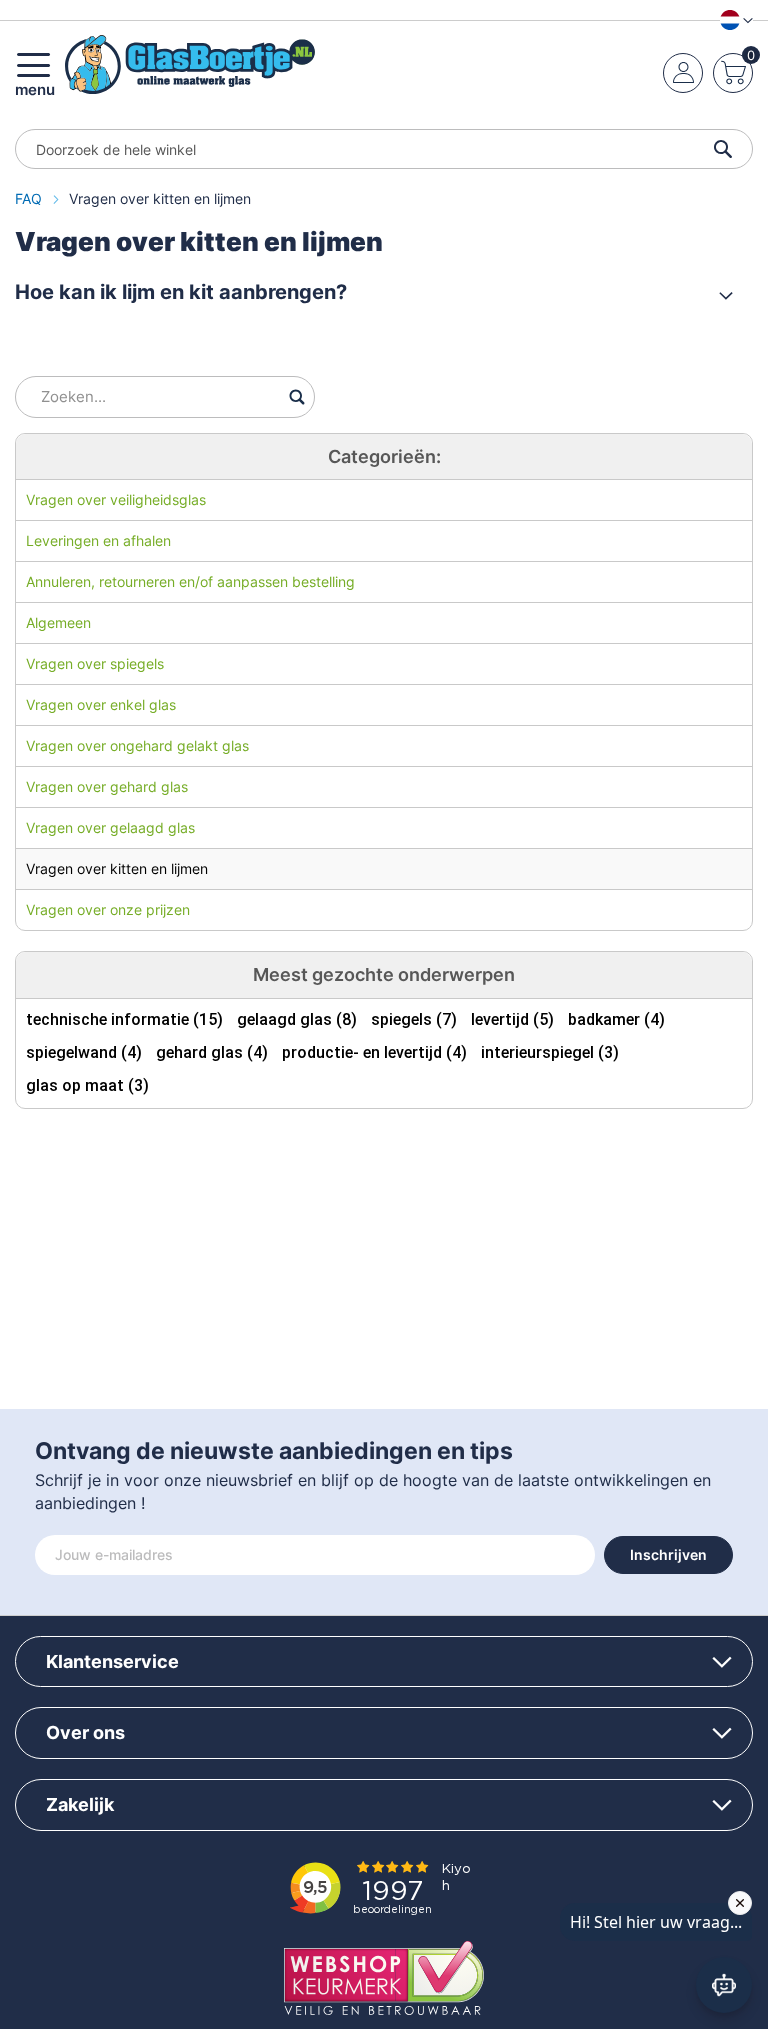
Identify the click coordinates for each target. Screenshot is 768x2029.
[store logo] (190, 64)
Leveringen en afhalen (98, 540)
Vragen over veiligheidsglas (116, 499)
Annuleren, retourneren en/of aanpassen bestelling (190, 581)
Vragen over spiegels (95, 663)
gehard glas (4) (212, 1052)
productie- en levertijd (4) (374, 1052)
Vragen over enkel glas (101, 704)
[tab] (374, 292)
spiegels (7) (414, 1019)
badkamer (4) (616, 1019)
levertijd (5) (512, 1019)
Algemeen (58, 622)
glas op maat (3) (87, 1085)
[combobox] (384, 149)
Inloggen (683, 72)
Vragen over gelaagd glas (110, 827)
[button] (732, 20)
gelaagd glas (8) (297, 1019)
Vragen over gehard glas (107, 786)
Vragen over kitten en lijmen (117, 868)
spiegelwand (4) (84, 1052)
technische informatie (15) (124, 1019)
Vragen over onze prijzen (108, 909)
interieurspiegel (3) (550, 1052)
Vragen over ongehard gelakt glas (137, 745)
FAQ (30, 198)
